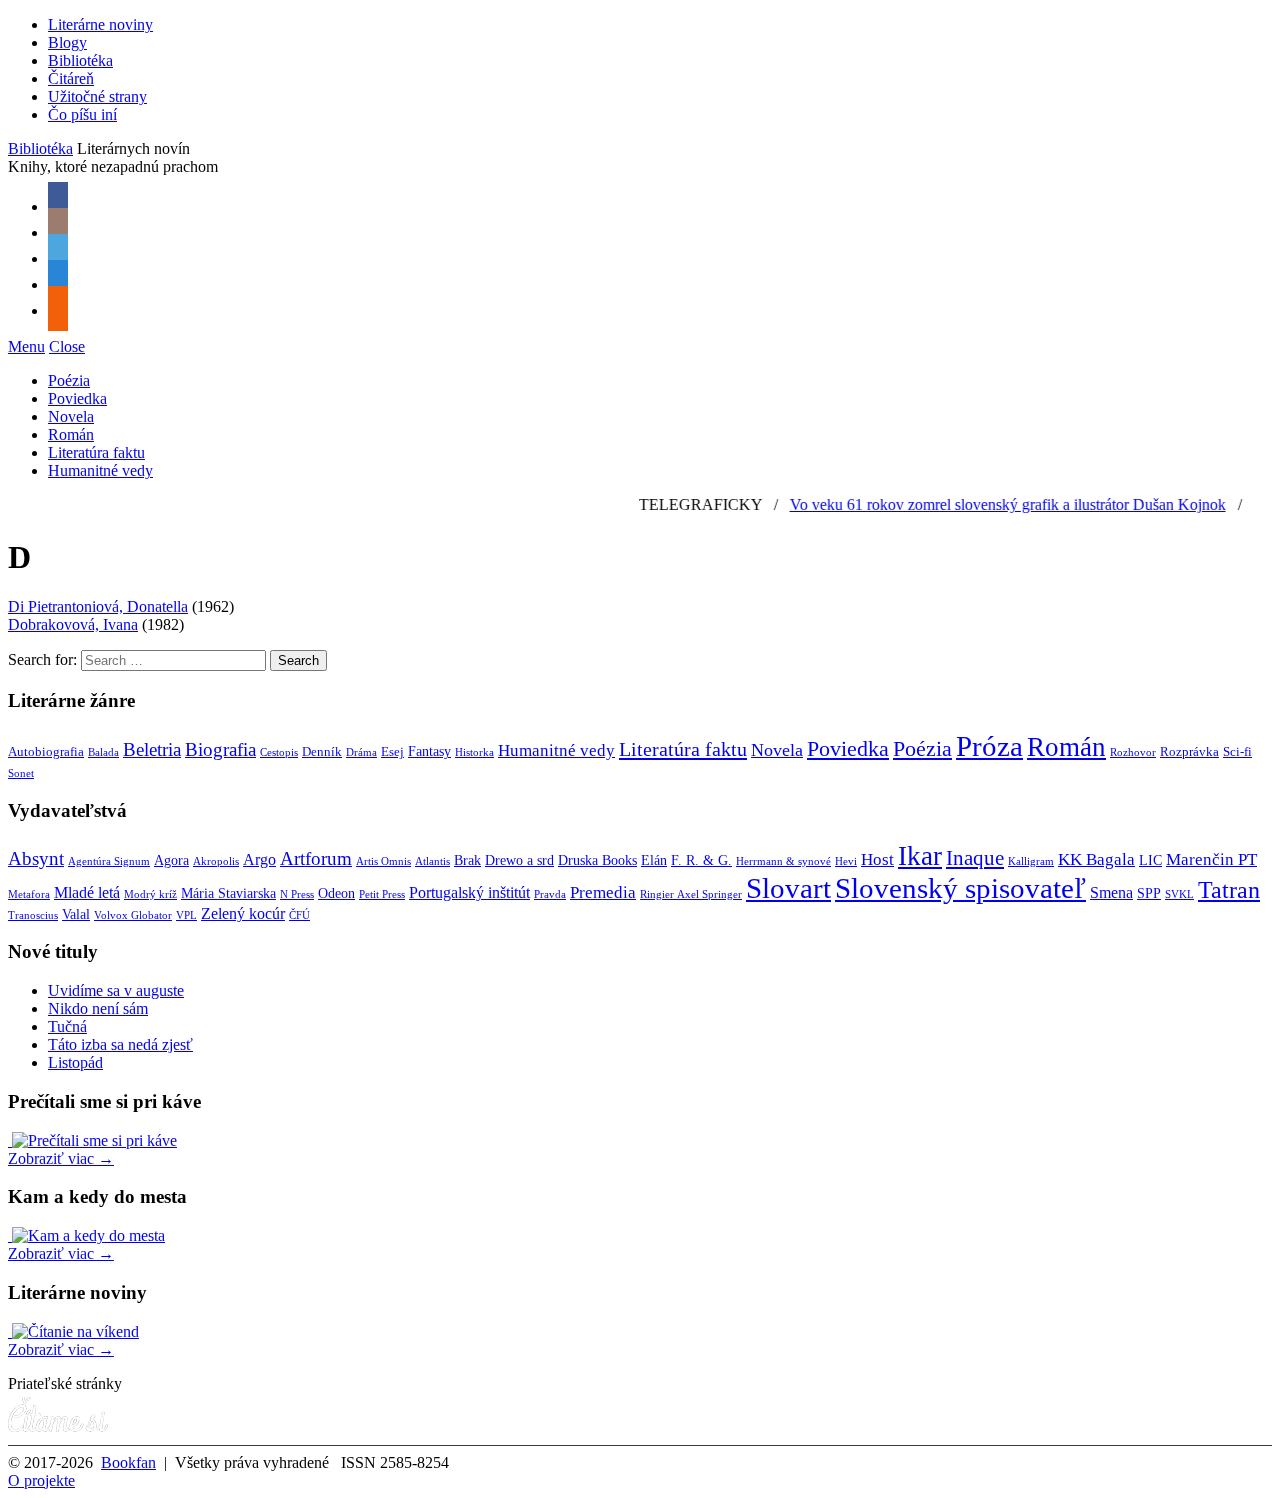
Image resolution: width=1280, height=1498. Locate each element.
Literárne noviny (100, 24)
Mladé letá (87, 892)
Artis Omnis (383, 861)
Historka (474, 752)
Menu (26, 346)
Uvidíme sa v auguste (116, 990)
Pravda (550, 894)
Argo (259, 859)
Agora (171, 860)
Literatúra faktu (96, 452)
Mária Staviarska (228, 893)
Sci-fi (1237, 752)
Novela (71, 416)
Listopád (75, 1062)
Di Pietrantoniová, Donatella (98, 606)
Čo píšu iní (82, 114)
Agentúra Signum (109, 861)
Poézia (69, 380)
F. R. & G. (701, 860)
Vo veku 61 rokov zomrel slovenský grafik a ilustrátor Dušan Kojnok (992, 504)
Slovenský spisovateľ (960, 888)
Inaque (975, 858)
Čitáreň (71, 78)
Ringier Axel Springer (691, 894)
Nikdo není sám (98, 1008)
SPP (1149, 893)
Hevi (846, 861)
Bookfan (128, 1462)
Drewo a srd (519, 860)
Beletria (152, 749)
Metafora (29, 894)
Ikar (920, 856)
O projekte (41, 1480)
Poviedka (77, 398)
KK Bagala (1096, 859)
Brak (467, 860)
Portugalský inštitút (469, 892)
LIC (1150, 860)
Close (67, 346)
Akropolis (216, 861)
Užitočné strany (97, 96)
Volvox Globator (133, 915)
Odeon (336, 893)
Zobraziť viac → (61, 1158)
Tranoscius (33, 915)
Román (71, 434)
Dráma (361, 752)
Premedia (603, 892)
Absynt (36, 858)
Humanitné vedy (100, 470)
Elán (654, 860)
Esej (392, 752)
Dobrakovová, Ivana (73, 624)
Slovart (788, 888)
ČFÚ (299, 915)
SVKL (1179, 894)
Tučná (67, 1026)
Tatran (1229, 890)
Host (877, 859)
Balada (103, 752)
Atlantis (432, 861)
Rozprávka (1189, 752)
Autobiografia (46, 752)
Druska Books (597, 860)
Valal (76, 914)
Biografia (220, 749)
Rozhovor (1133, 752)
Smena (1111, 892)
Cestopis (279, 752)
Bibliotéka (80, 60)
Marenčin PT (1211, 859)
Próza (989, 746)
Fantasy (429, 751)
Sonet (21, 773)
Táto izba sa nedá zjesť (120, 1044)
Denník (322, 752)
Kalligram (1031, 861)
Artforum (316, 858)
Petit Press (382, 894)
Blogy (67, 42)
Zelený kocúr (243, 913)
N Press (297, 894)
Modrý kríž (150, 894)
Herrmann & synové (783, 861)
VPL (186, 915)
